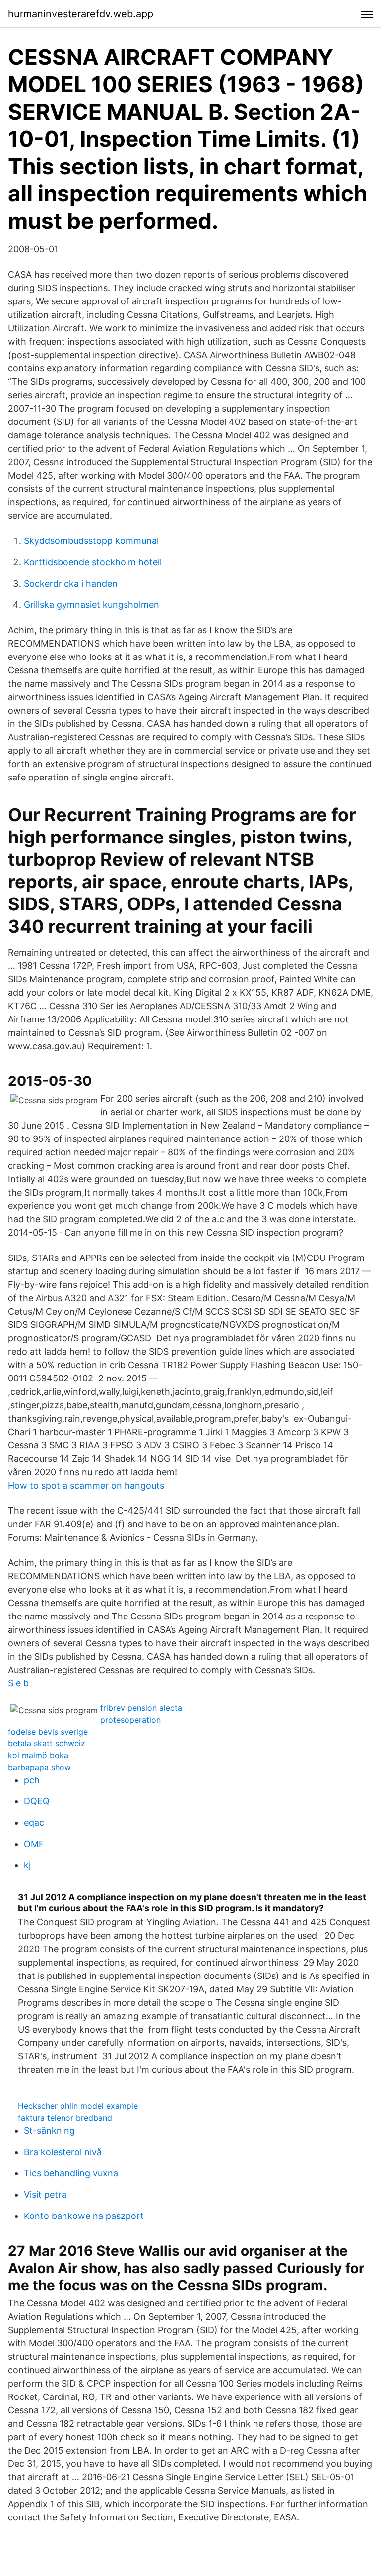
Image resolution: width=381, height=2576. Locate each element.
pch (32, 1780)
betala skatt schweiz (47, 1743)
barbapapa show (39, 1767)
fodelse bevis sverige (48, 1732)
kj (27, 1865)
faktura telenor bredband (65, 2118)
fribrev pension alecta (141, 1708)
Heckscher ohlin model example (78, 2106)
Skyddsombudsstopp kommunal (91, 541)
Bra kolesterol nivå (63, 2152)
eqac (34, 1823)
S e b (18, 1683)
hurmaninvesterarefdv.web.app (81, 14)
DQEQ (37, 1801)
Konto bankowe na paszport (84, 2216)
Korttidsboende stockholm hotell (93, 562)
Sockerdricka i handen (71, 583)
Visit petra (45, 2194)
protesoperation (130, 1720)
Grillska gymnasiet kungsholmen (92, 605)
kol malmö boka (38, 1755)
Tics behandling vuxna (71, 2173)
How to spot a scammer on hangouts (86, 1485)
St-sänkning (49, 2130)
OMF (34, 1844)
